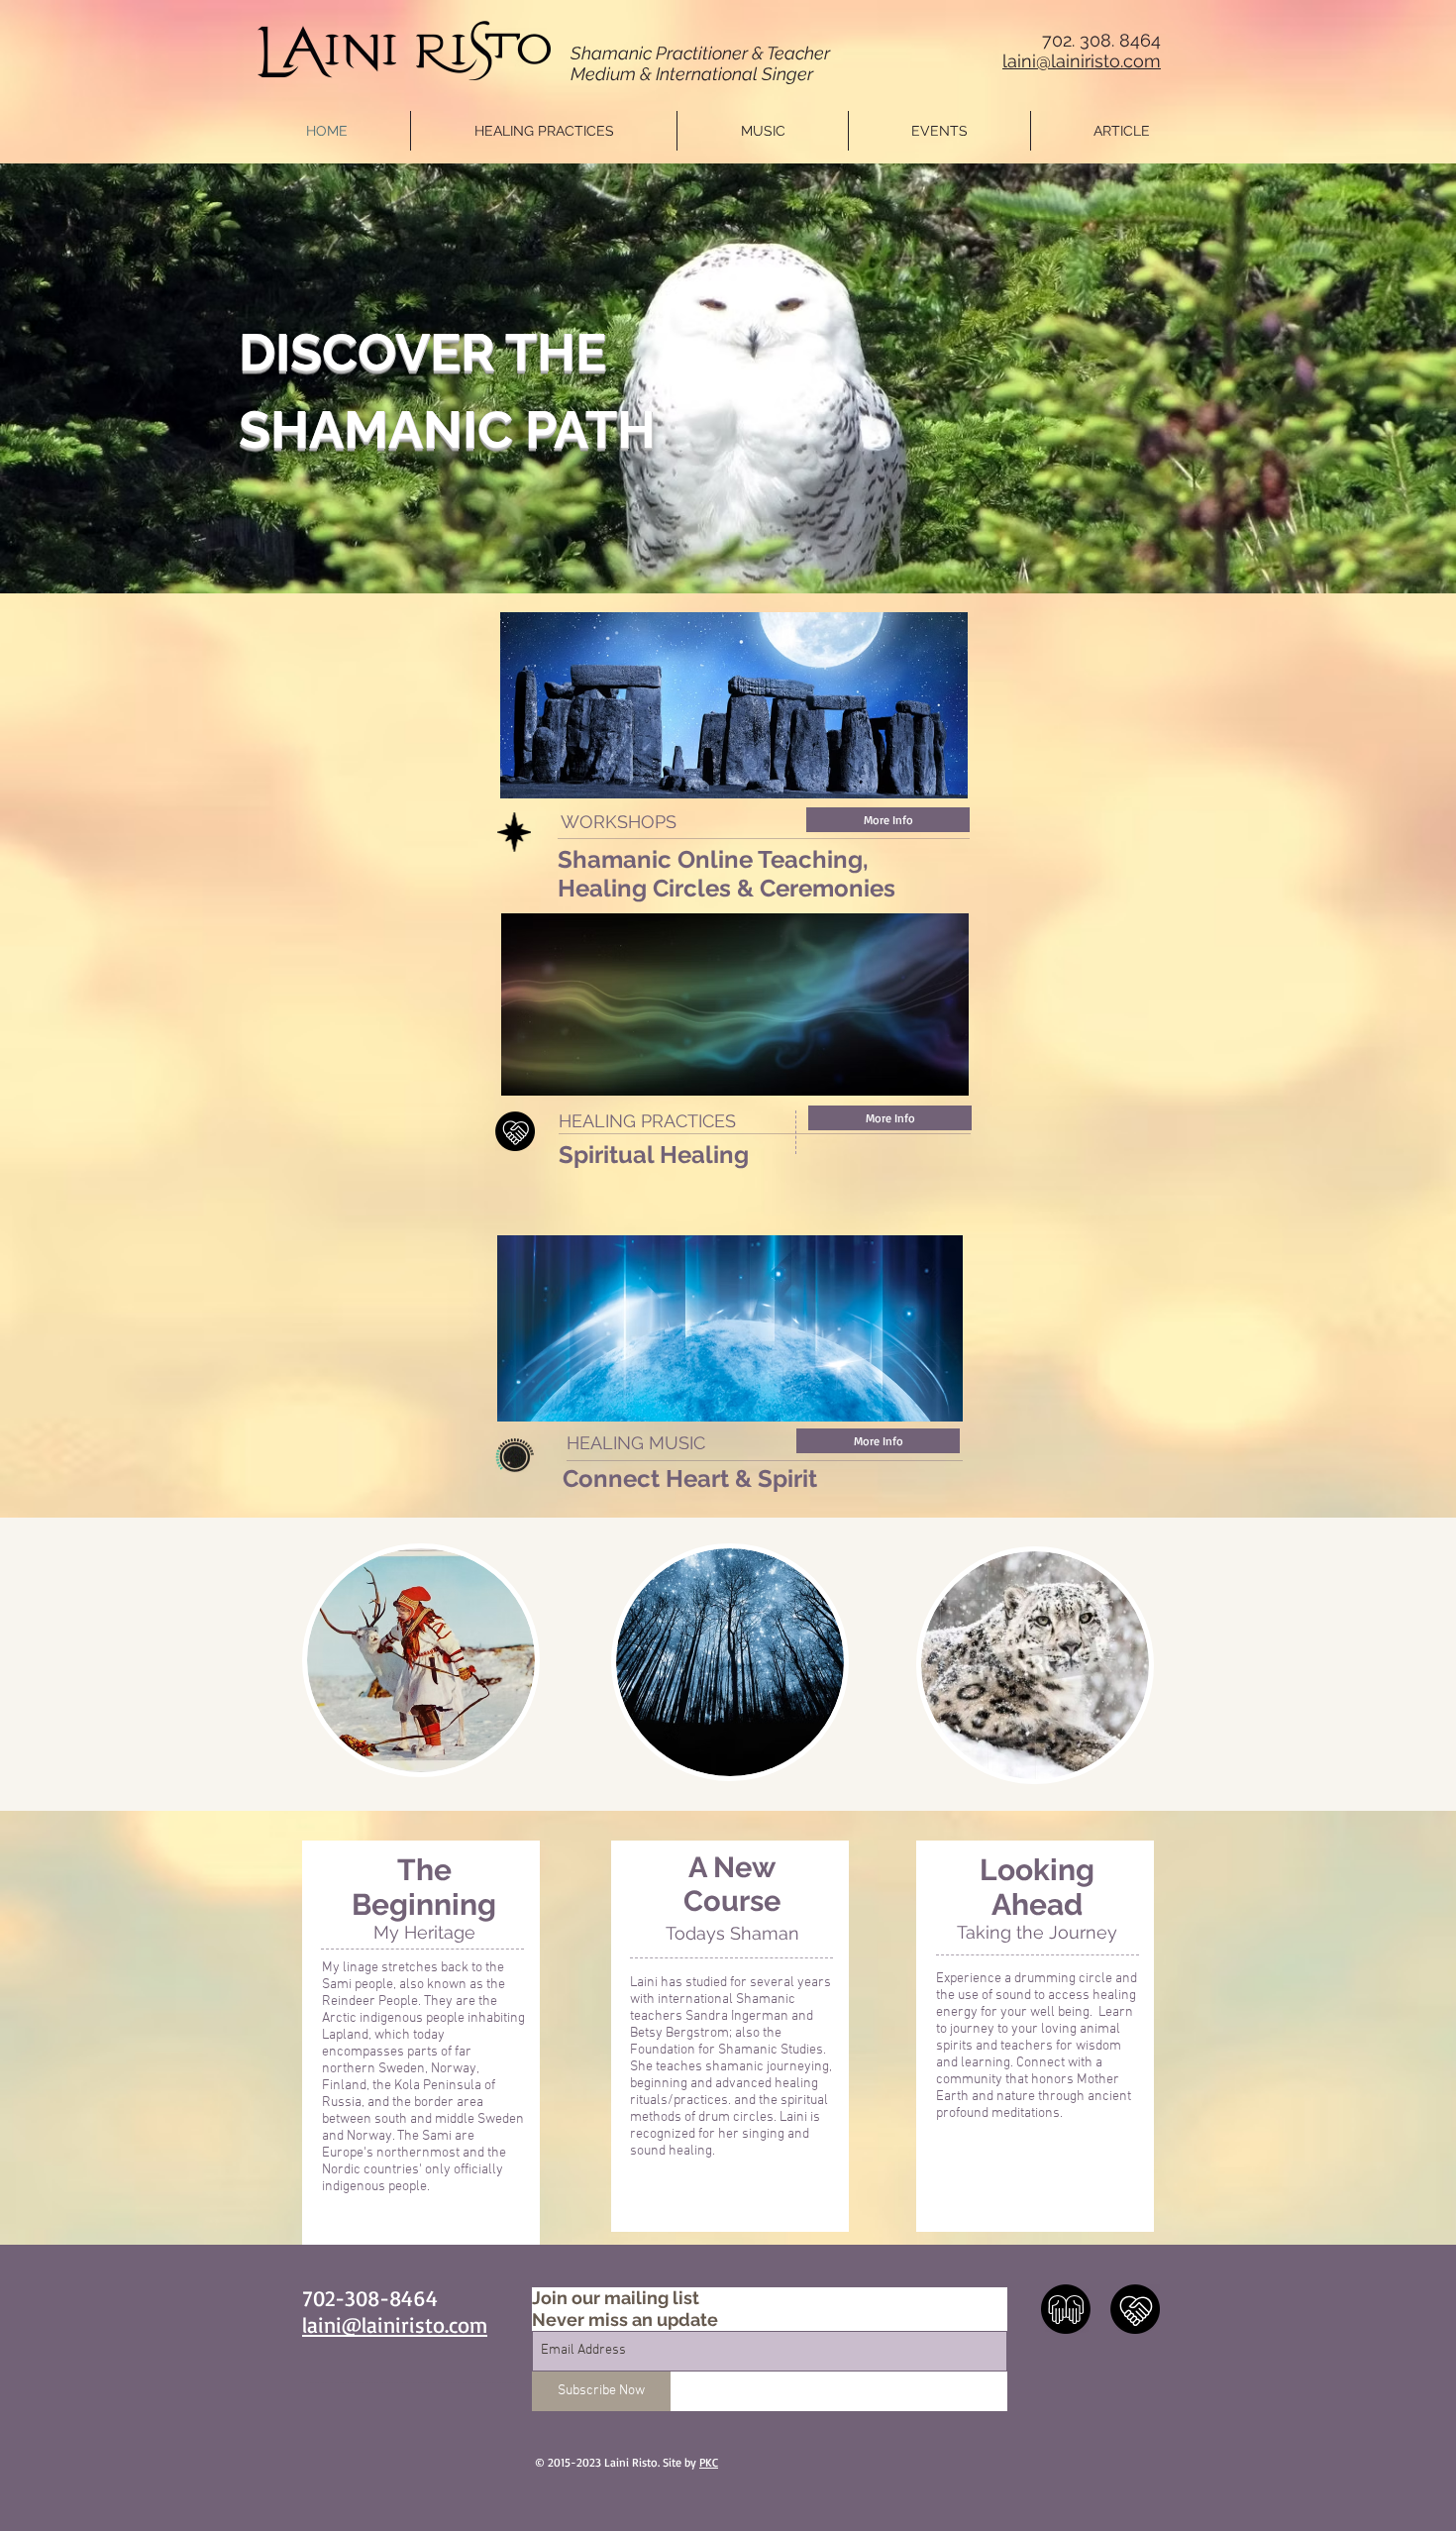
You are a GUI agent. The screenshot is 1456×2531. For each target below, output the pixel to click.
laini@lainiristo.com (1082, 61)
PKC (709, 2462)
